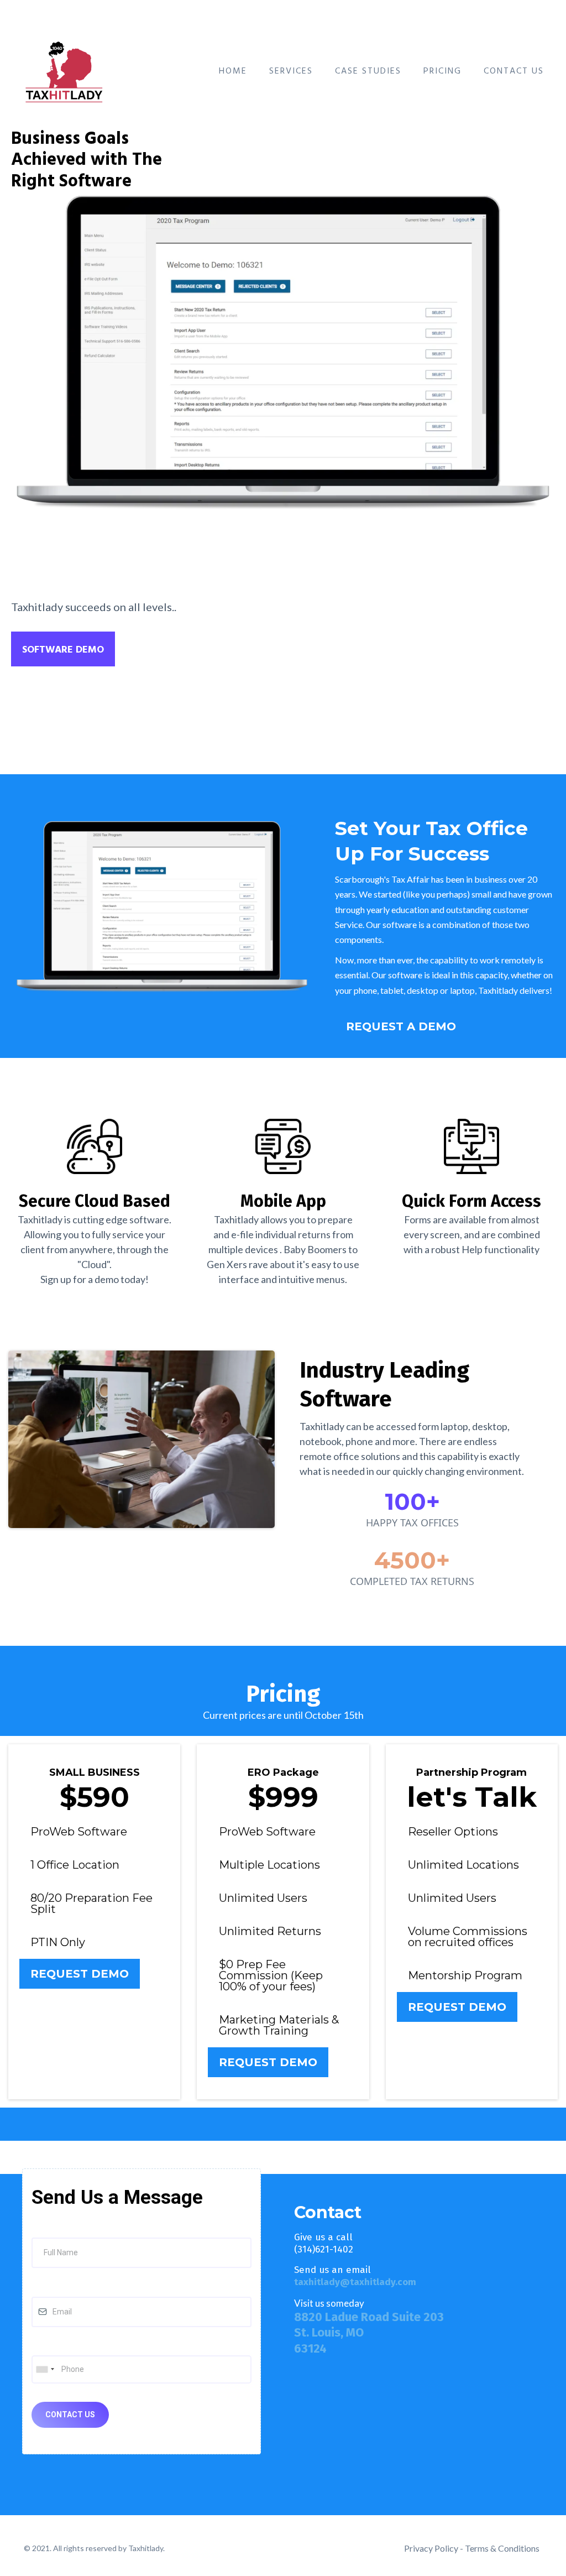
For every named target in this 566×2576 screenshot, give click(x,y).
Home (233, 71)
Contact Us (514, 71)
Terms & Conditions (502, 2548)
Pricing (442, 71)
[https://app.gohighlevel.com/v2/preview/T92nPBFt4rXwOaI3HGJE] (67, 69)
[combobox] (45, 2369)
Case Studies (368, 71)
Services (291, 71)
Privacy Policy (431, 2548)
